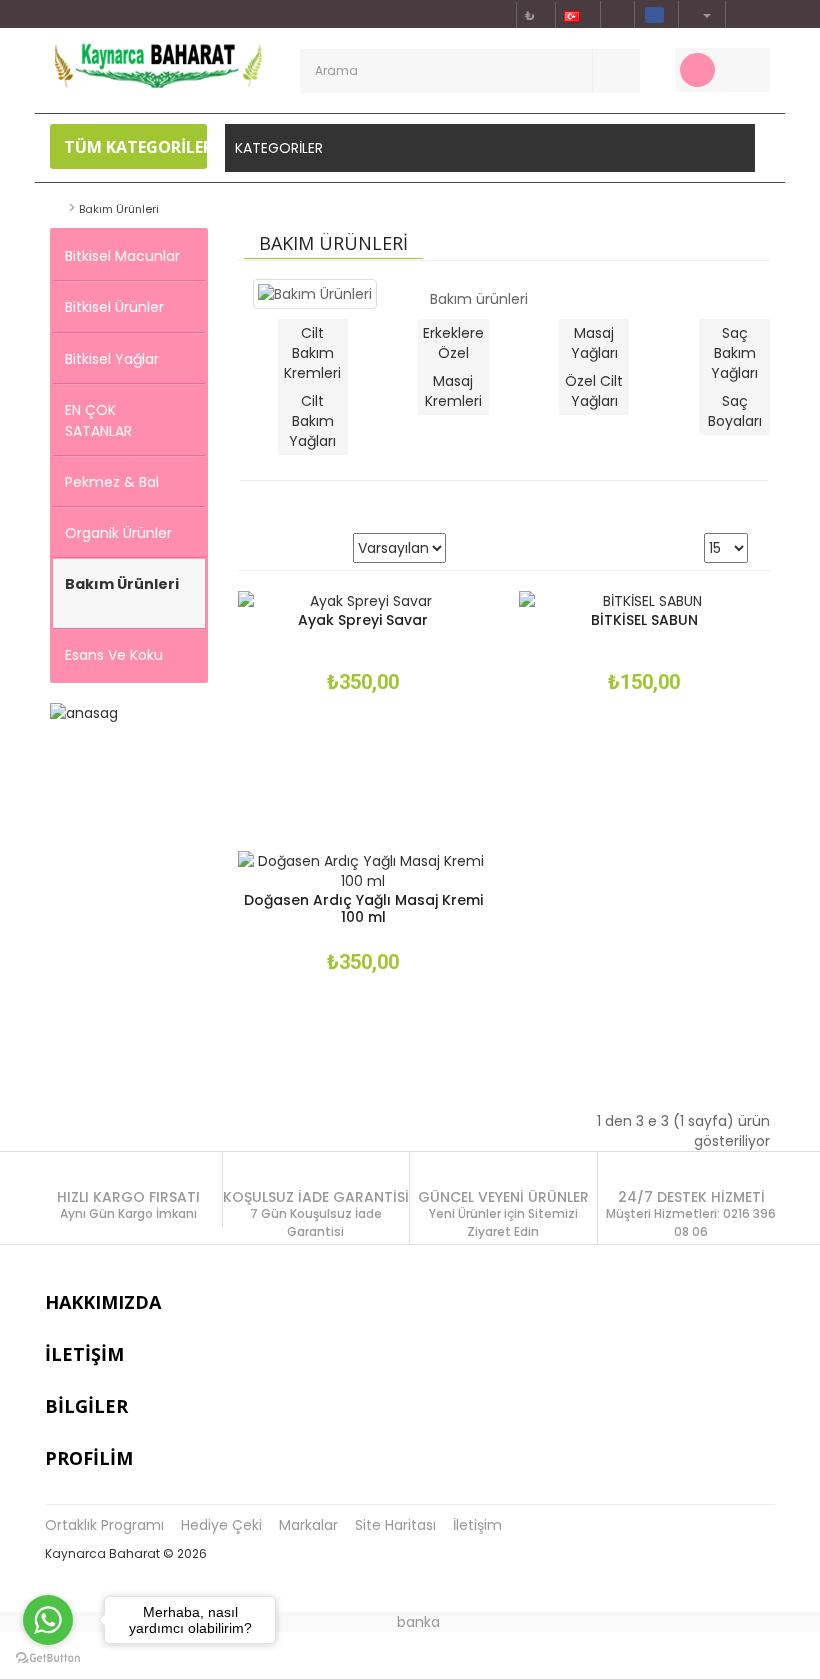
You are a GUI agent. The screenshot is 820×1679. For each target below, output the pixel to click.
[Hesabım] (700, 14)
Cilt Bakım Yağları (312, 421)
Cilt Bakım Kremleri (312, 353)
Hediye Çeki (221, 1525)
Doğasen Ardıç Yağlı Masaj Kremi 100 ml (363, 908)
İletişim (477, 1525)
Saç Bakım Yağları (734, 353)
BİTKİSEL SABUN (644, 620)
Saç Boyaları (735, 411)
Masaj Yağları (594, 343)
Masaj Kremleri (453, 391)
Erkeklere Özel (453, 343)
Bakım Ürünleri (119, 209)
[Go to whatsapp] (48, 1620)
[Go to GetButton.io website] (48, 1658)
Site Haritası (395, 1525)
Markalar (308, 1525)
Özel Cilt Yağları (594, 391)
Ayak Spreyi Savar (363, 620)
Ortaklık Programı (104, 1525)
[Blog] (740, 14)
